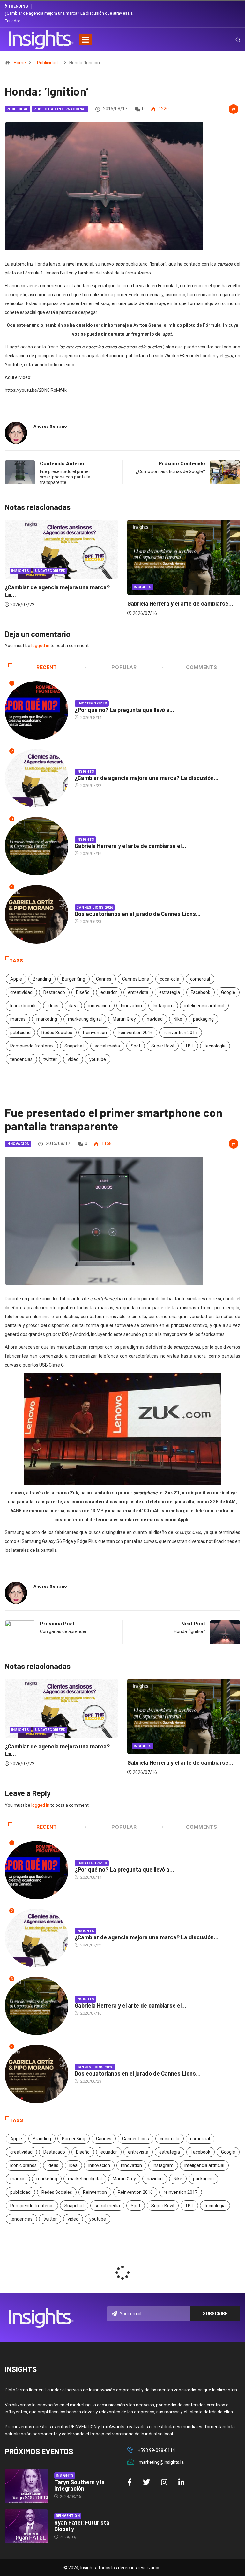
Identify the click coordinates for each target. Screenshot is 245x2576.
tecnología (215, 1046)
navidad (155, 1019)
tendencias (21, 1059)
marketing (47, 1019)
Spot (136, 1046)
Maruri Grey (124, 1019)
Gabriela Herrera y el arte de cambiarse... (58, 603)
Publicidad (47, 63)
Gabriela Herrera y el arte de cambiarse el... (130, 846)
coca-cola (170, 979)
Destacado (54, 992)
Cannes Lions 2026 (95, 907)
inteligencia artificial (204, 1006)
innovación (99, 1006)
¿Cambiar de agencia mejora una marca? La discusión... (147, 778)
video (73, 1059)
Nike (178, 1019)
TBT (189, 1046)
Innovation (131, 1006)
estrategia (170, 992)
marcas (18, 1019)
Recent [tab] (47, 667)
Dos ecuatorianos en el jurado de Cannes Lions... (138, 914)
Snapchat (74, 1046)
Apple (16, 979)
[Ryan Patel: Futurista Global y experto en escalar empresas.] (26, 2527)
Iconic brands (23, 1006)
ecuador (109, 992)
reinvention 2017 (181, 1033)
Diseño (83, 992)
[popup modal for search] (230, 40)
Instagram (163, 1006)
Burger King (74, 979)
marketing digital (85, 1019)
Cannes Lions (136, 979)
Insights (20, 587)
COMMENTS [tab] (201, 667)
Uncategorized (149, 575)
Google (228, 992)
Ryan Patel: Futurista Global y (82, 2526)
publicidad (20, 1033)
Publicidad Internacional (60, 109)
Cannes (104, 979)
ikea (73, 1006)
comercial (200, 979)
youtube (98, 1059)
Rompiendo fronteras (32, 1046)
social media (107, 1046)
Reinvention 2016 (135, 1033)
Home (20, 63)
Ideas (53, 1006)
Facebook (200, 992)
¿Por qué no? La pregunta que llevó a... (124, 710)
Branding (42, 979)
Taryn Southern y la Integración (79, 2485)
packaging (203, 1019)
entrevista (138, 992)
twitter (50, 1059)
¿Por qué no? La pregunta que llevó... (175, 592)
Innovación (18, 1144)
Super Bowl (163, 1046)
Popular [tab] (124, 667)
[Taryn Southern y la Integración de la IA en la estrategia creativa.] (26, 2486)
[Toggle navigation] (85, 40)
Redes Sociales (57, 1033)
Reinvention (95, 1033)
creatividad (21, 992)
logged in (40, 646)
